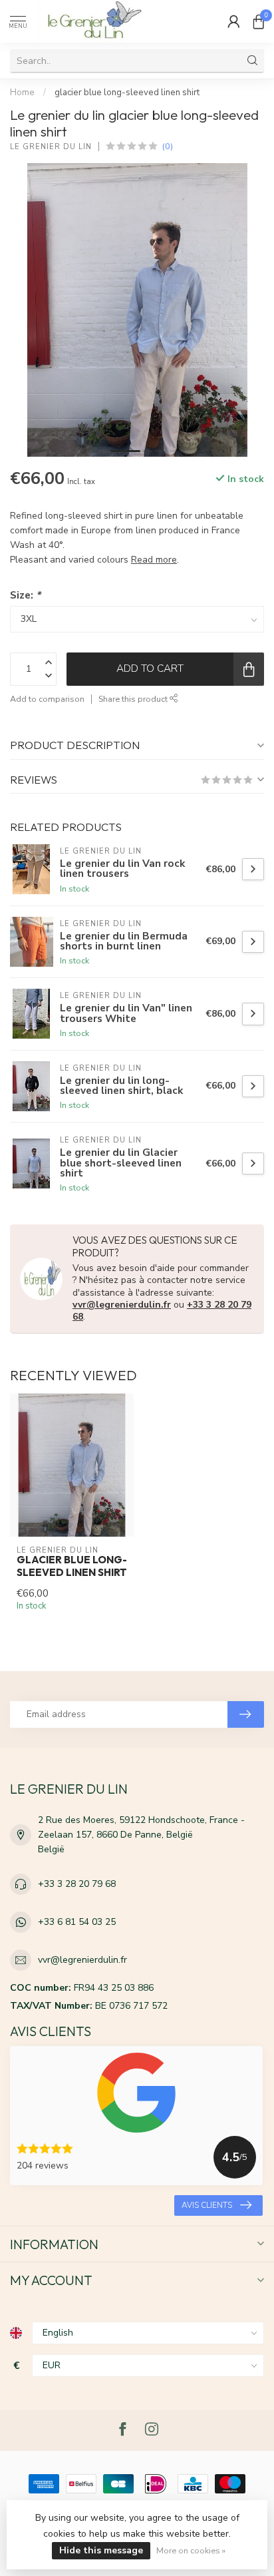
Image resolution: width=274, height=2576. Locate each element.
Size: (25, 595)
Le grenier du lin (51, 147)
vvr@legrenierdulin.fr (122, 1305)
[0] (259, 21)
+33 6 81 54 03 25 (77, 1922)
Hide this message (101, 2550)
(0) (168, 146)
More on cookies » (191, 2550)
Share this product (134, 699)
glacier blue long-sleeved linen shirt (127, 93)
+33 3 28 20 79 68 (77, 1884)
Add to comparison (47, 699)
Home (22, 93)
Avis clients (207, 2205)
